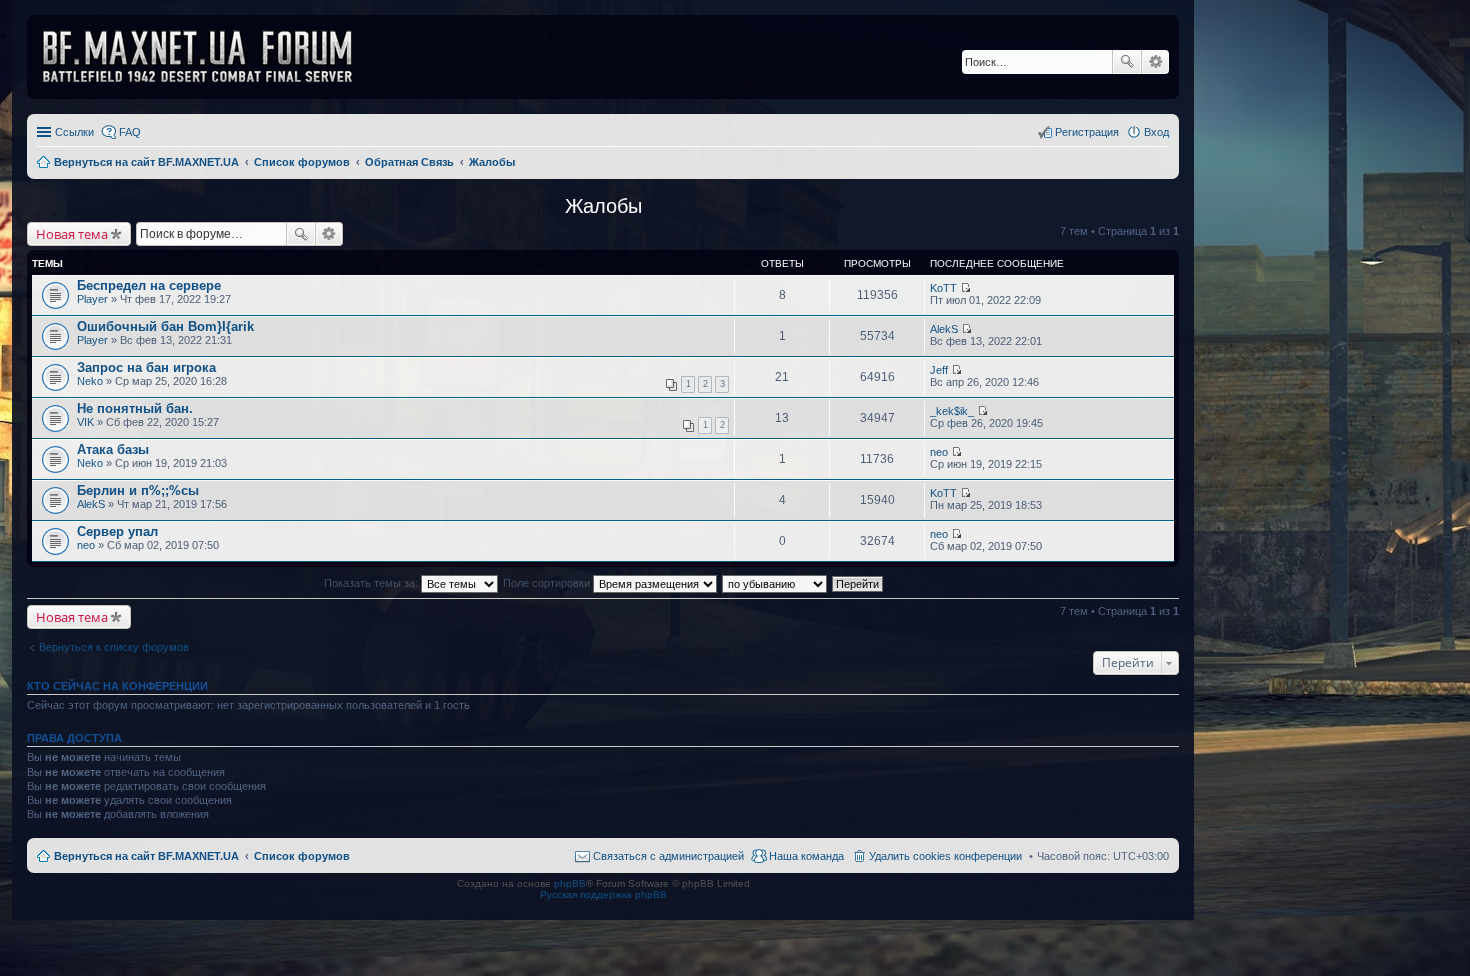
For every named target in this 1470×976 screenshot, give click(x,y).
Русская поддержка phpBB (603, 894)
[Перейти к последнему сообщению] (965, 288)
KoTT (943, 288)
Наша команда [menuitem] (806, 856)
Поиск (1127, 62)
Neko (90, 381)
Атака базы (113, 449)
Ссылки (74, 132)
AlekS (944, 329)
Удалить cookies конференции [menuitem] (945, 856)
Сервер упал (117, 531)
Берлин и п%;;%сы (138, 490)
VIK (85, 422)
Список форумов (302, 856)
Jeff (939, 370)
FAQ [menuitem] (130, 132)
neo (939, 452)
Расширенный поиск (1155, 62)
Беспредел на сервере (149, 285)
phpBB (570, 883)
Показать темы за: (372, 583)
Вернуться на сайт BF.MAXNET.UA (146, 856)
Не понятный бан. (135, 408)
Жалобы (603, 206)
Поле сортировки (548, 583)
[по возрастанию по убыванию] (775, 583)
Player (92, 299)
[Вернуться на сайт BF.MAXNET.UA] (210, 57)
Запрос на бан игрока (146, 367)
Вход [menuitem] (1156, 132)
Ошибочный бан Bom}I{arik (165, 326)
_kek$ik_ (952, 411)
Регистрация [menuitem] (1087, 132)
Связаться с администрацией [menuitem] (668, 856)
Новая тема (72, 234)
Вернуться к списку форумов (114, 647)
